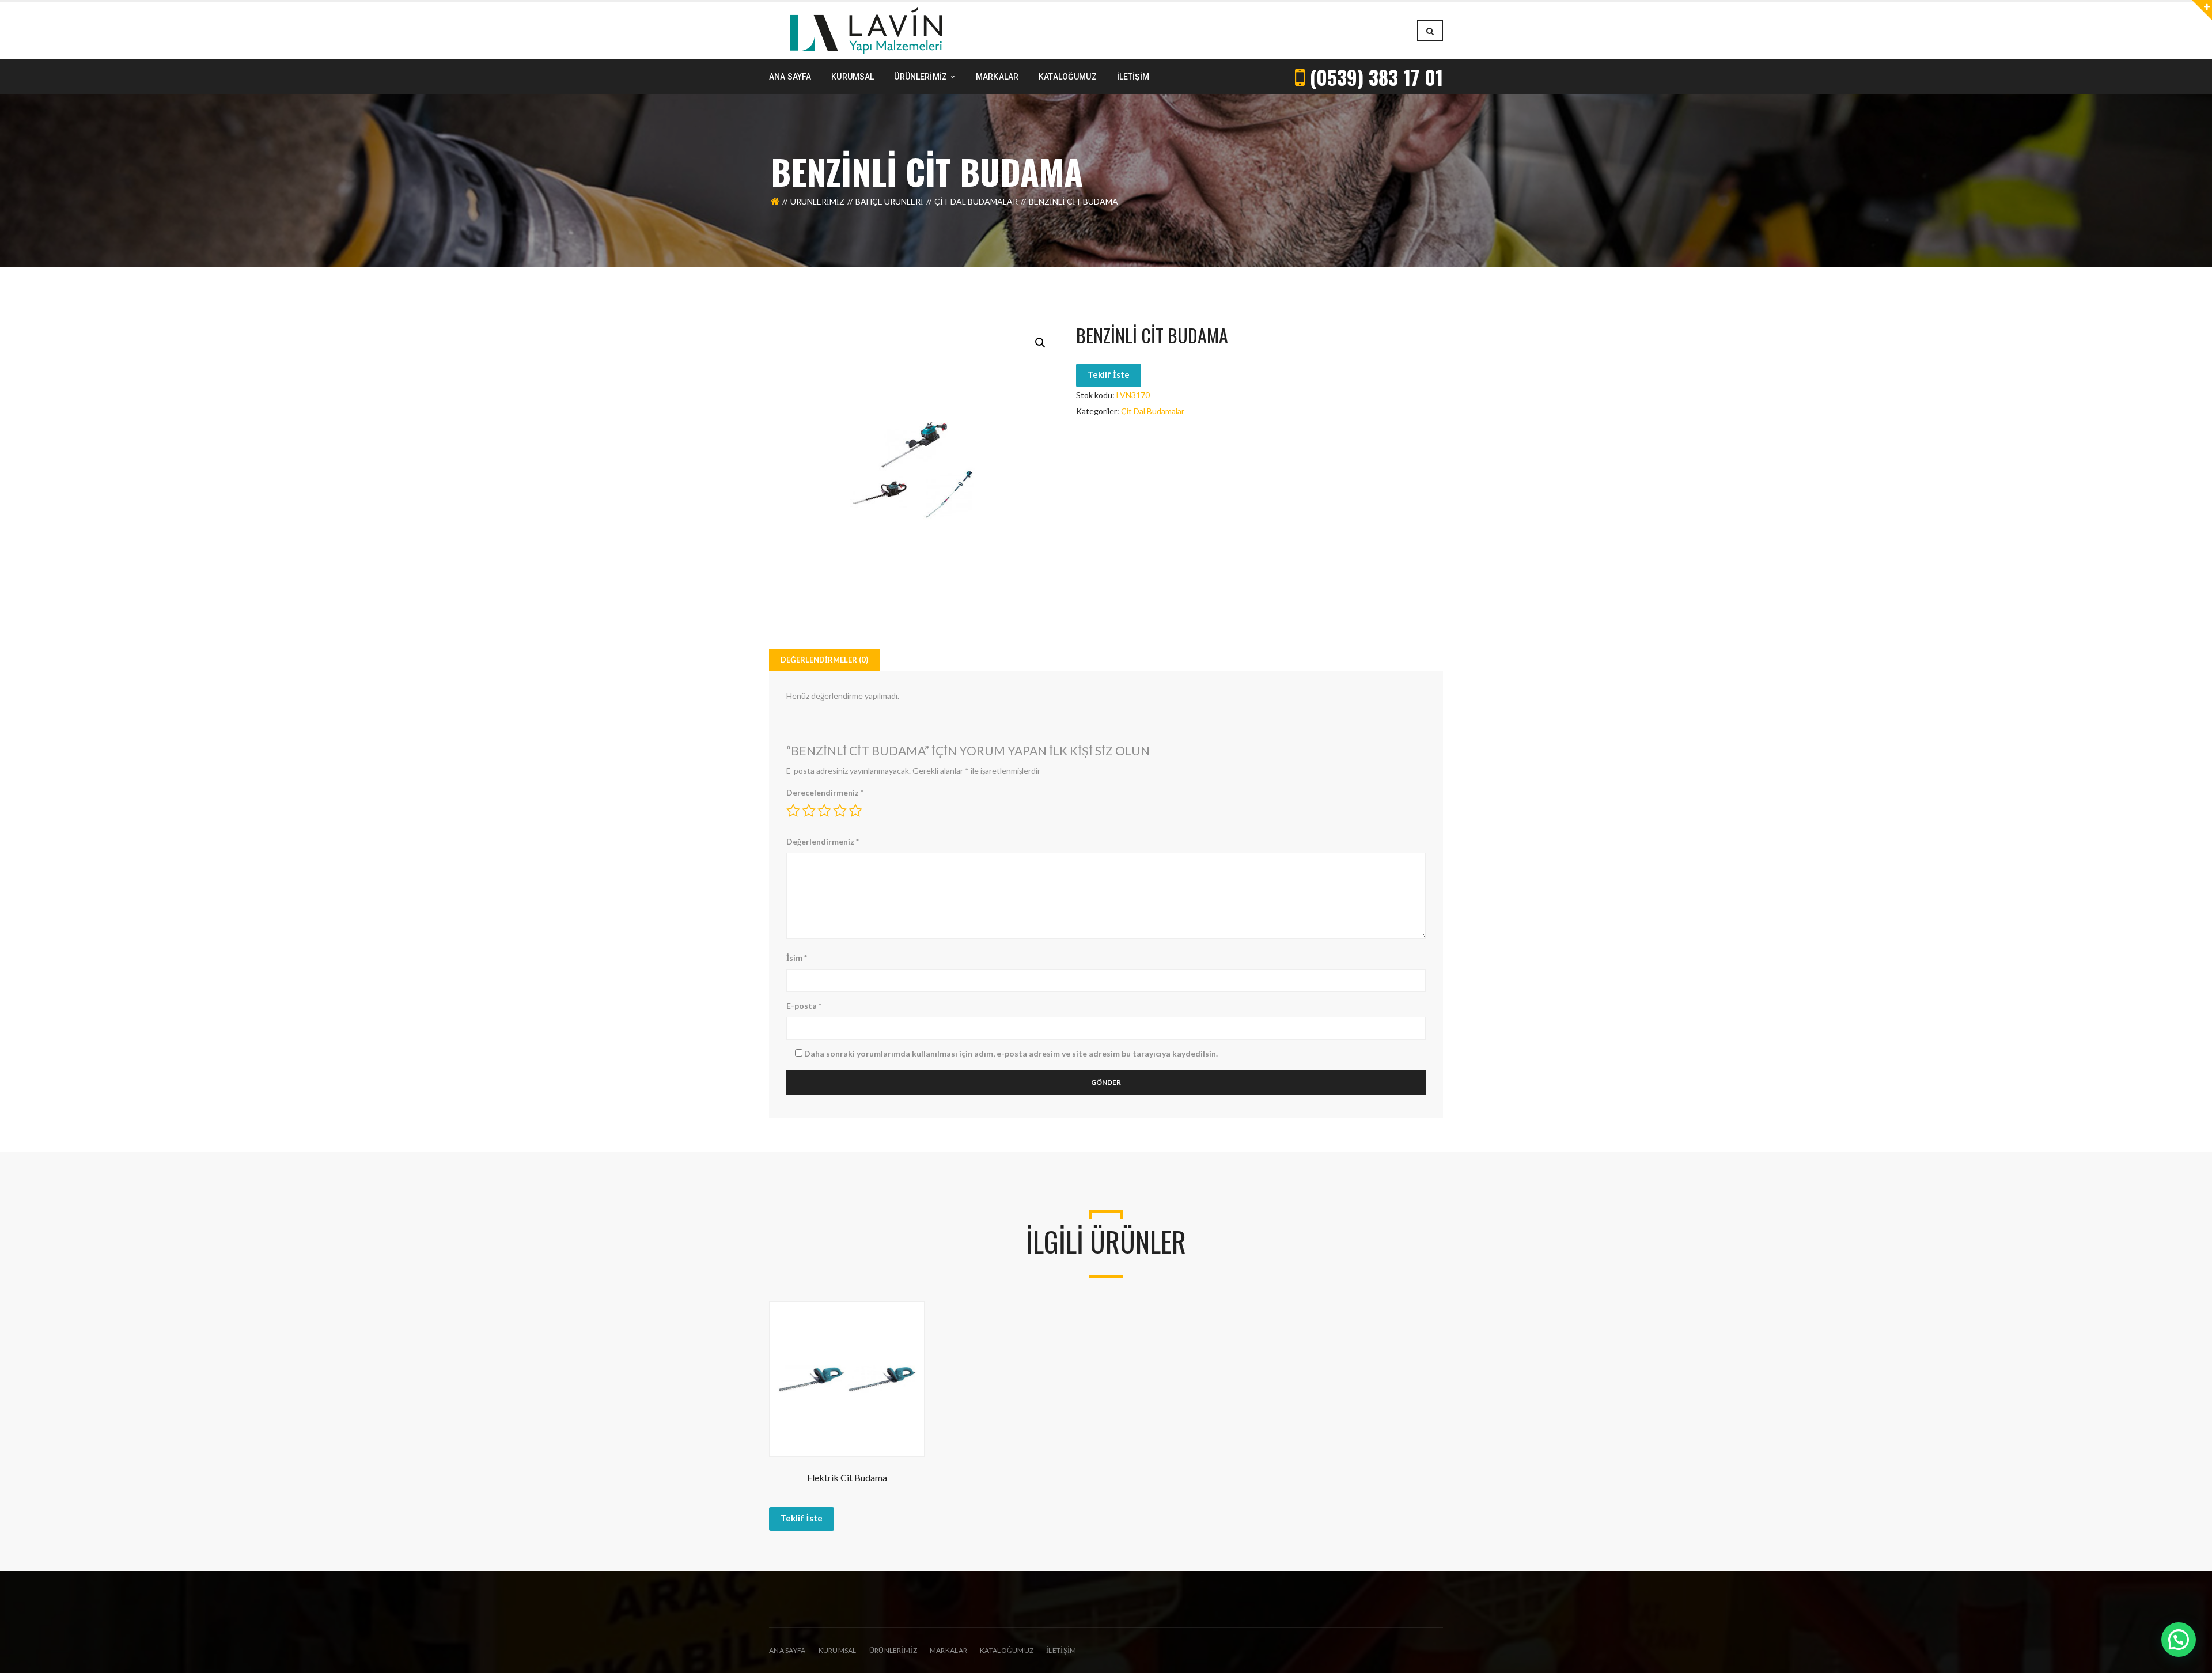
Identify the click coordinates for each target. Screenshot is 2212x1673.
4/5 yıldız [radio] (840, 811)
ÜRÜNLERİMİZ (893, 1650)
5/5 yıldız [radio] (855, 811)
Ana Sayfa (787, 1650)
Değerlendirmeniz (823, 841)
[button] (1040, 343)
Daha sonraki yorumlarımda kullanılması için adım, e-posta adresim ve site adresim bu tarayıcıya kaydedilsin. (1011, 1053)
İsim (797, 958)
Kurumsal (838, 1650)
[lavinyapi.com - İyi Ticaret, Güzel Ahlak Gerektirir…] (866, 30)
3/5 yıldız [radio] (824, 811)
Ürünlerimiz (817, 201)
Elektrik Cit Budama (847, 1477)
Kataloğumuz (1007, 1650)
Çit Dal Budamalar (976, 201)
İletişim (1061, 1650)
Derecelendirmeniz (825, 792)
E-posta (804, 1006)
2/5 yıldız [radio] (809, 811)
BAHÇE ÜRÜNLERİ (889, 201)
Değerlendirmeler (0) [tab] (824, 660)
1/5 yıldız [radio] (793, 811)
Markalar (948, 1650)
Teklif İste (1109, 374)
